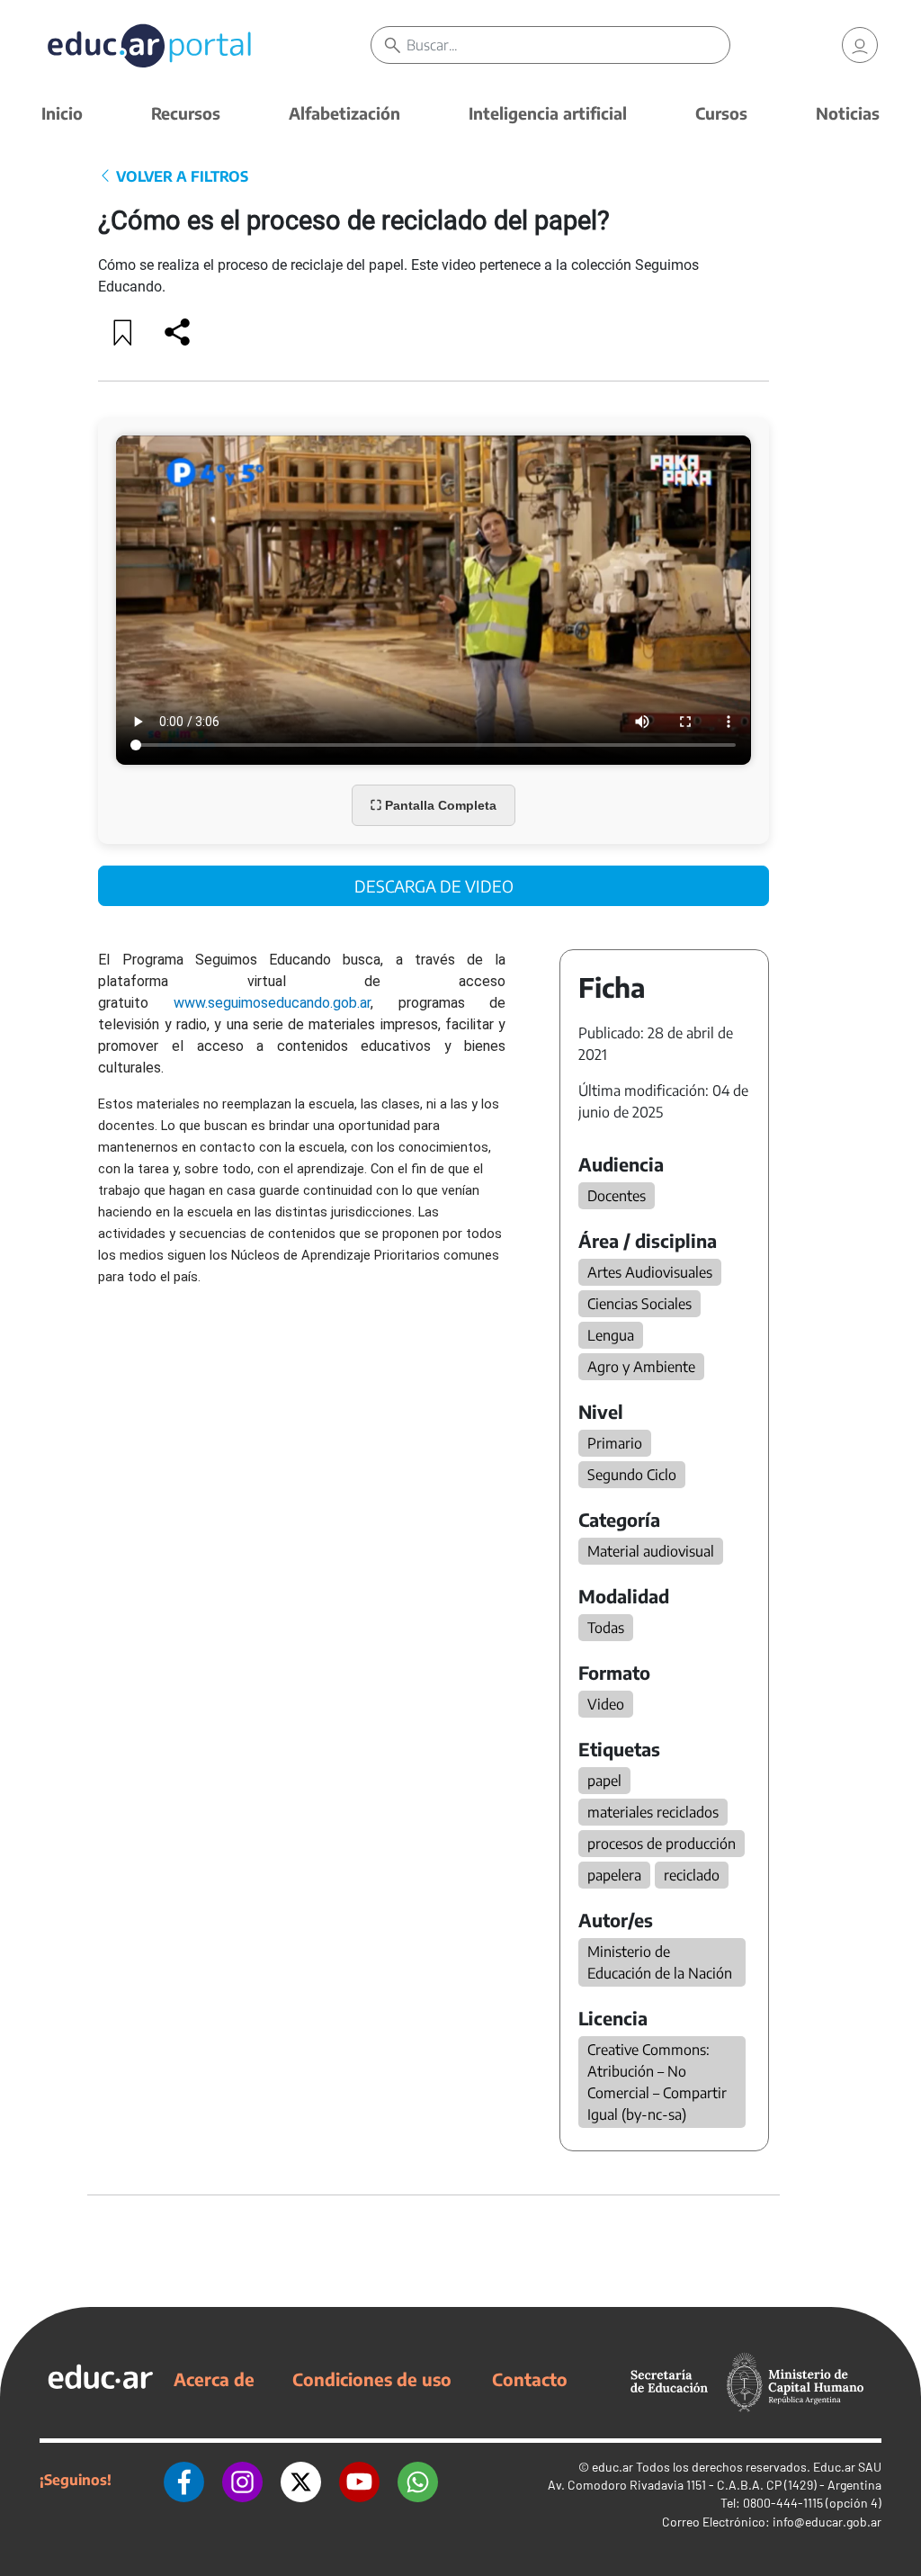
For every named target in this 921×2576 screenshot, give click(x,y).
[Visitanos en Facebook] (184, 2480)
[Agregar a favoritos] (123, 332)
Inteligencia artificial (548, 113)
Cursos (721, 113)
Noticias (848, 113)
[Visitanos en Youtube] (359, 2480)
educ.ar (613, 2467)
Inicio (62, 113)
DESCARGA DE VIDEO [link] (434, 886)
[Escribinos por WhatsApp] (418, 2480)
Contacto (530, 2379)
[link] (860, 45)
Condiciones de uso (372, 2379)
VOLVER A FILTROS (180, 176)
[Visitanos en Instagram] (242, 2480)
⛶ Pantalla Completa (434, 805)
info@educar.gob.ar (827, 2522)
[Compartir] (177, 332)
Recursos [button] (186, 113)
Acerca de (214, 2379)
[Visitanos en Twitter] (301, 2480)
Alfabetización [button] (344, 113)
